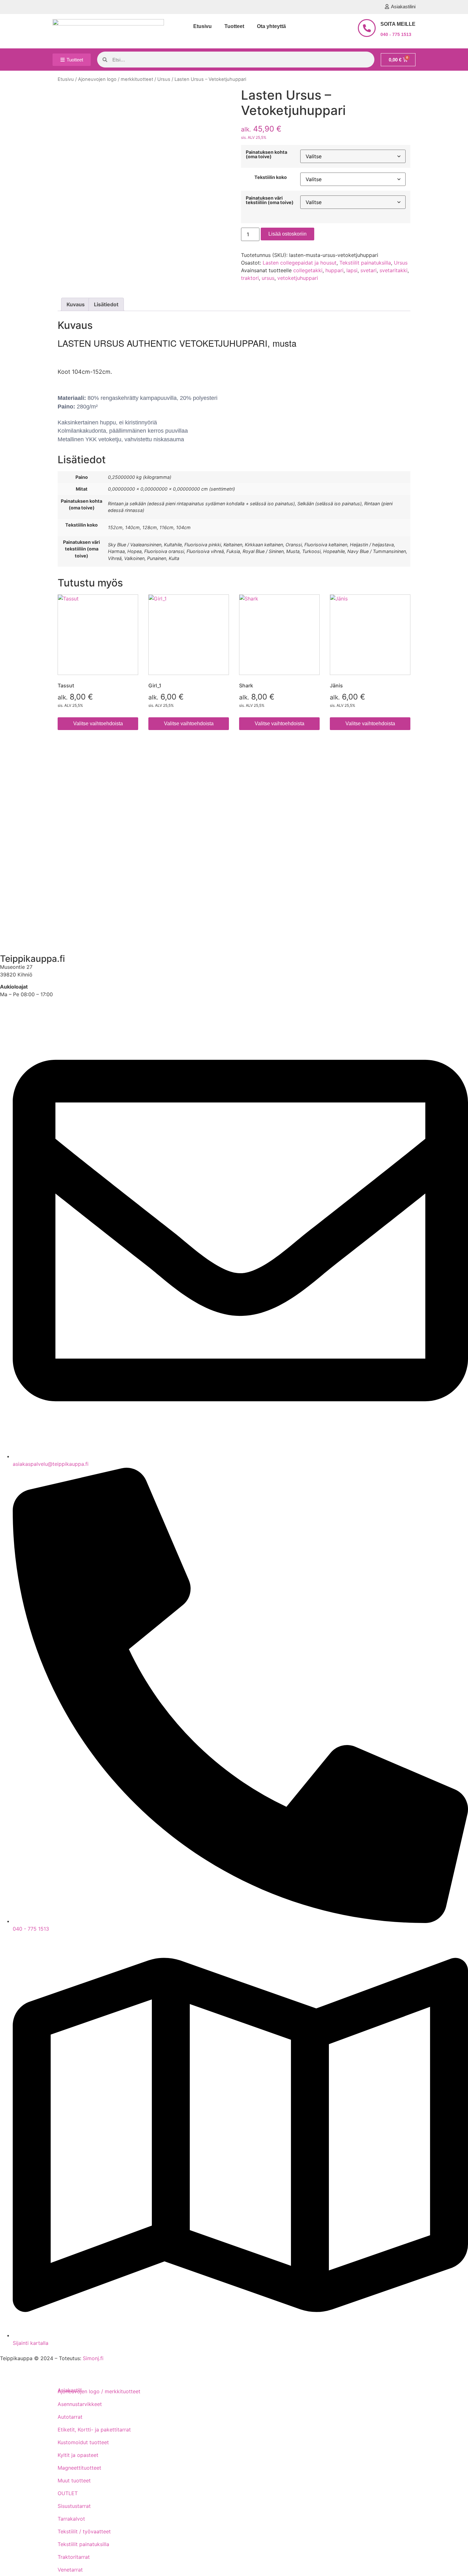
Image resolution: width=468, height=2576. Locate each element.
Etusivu (202, 26)
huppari (334, 270)
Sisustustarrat (74, 2506)
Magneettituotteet (79, 2468)
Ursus (164, 79)
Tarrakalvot (71, 2519)
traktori (250, 278)
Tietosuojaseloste (26, 816)
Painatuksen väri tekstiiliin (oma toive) (270, 200)
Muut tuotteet (74, 2480)
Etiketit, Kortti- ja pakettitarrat (94, 2430)
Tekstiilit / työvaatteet (84, 2531)
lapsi (352, 270)
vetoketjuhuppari (298, 278)
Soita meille (398, 24)
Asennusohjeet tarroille (33, 852)
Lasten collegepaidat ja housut (300, 263)
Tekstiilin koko (271, 177)
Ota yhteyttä (271, 26)
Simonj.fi (93, 2358)
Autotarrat (70, 2417)
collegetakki (308, 270)
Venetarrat (70, 2570)
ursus (268, 278)
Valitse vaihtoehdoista (98, 724)
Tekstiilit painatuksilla (365, 263)
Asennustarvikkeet (80, 2404)
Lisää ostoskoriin (287, 234)
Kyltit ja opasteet (78, 2455)
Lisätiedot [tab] (106, 304)
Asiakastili (17, 937)
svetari (369, 270)
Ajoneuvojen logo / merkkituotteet (116, 79)
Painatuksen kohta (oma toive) (266, 155)
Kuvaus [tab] (76, 304)
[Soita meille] (367, 28)
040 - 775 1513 (396, 34)
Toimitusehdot (22, 780)
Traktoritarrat (74, 2557)
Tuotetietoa (19, 870)
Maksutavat (19, 798)
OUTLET (68, 2493)
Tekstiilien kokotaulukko (34, 834)
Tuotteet (234, 26)
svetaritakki (394, 270)
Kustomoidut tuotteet (83, 2442)
